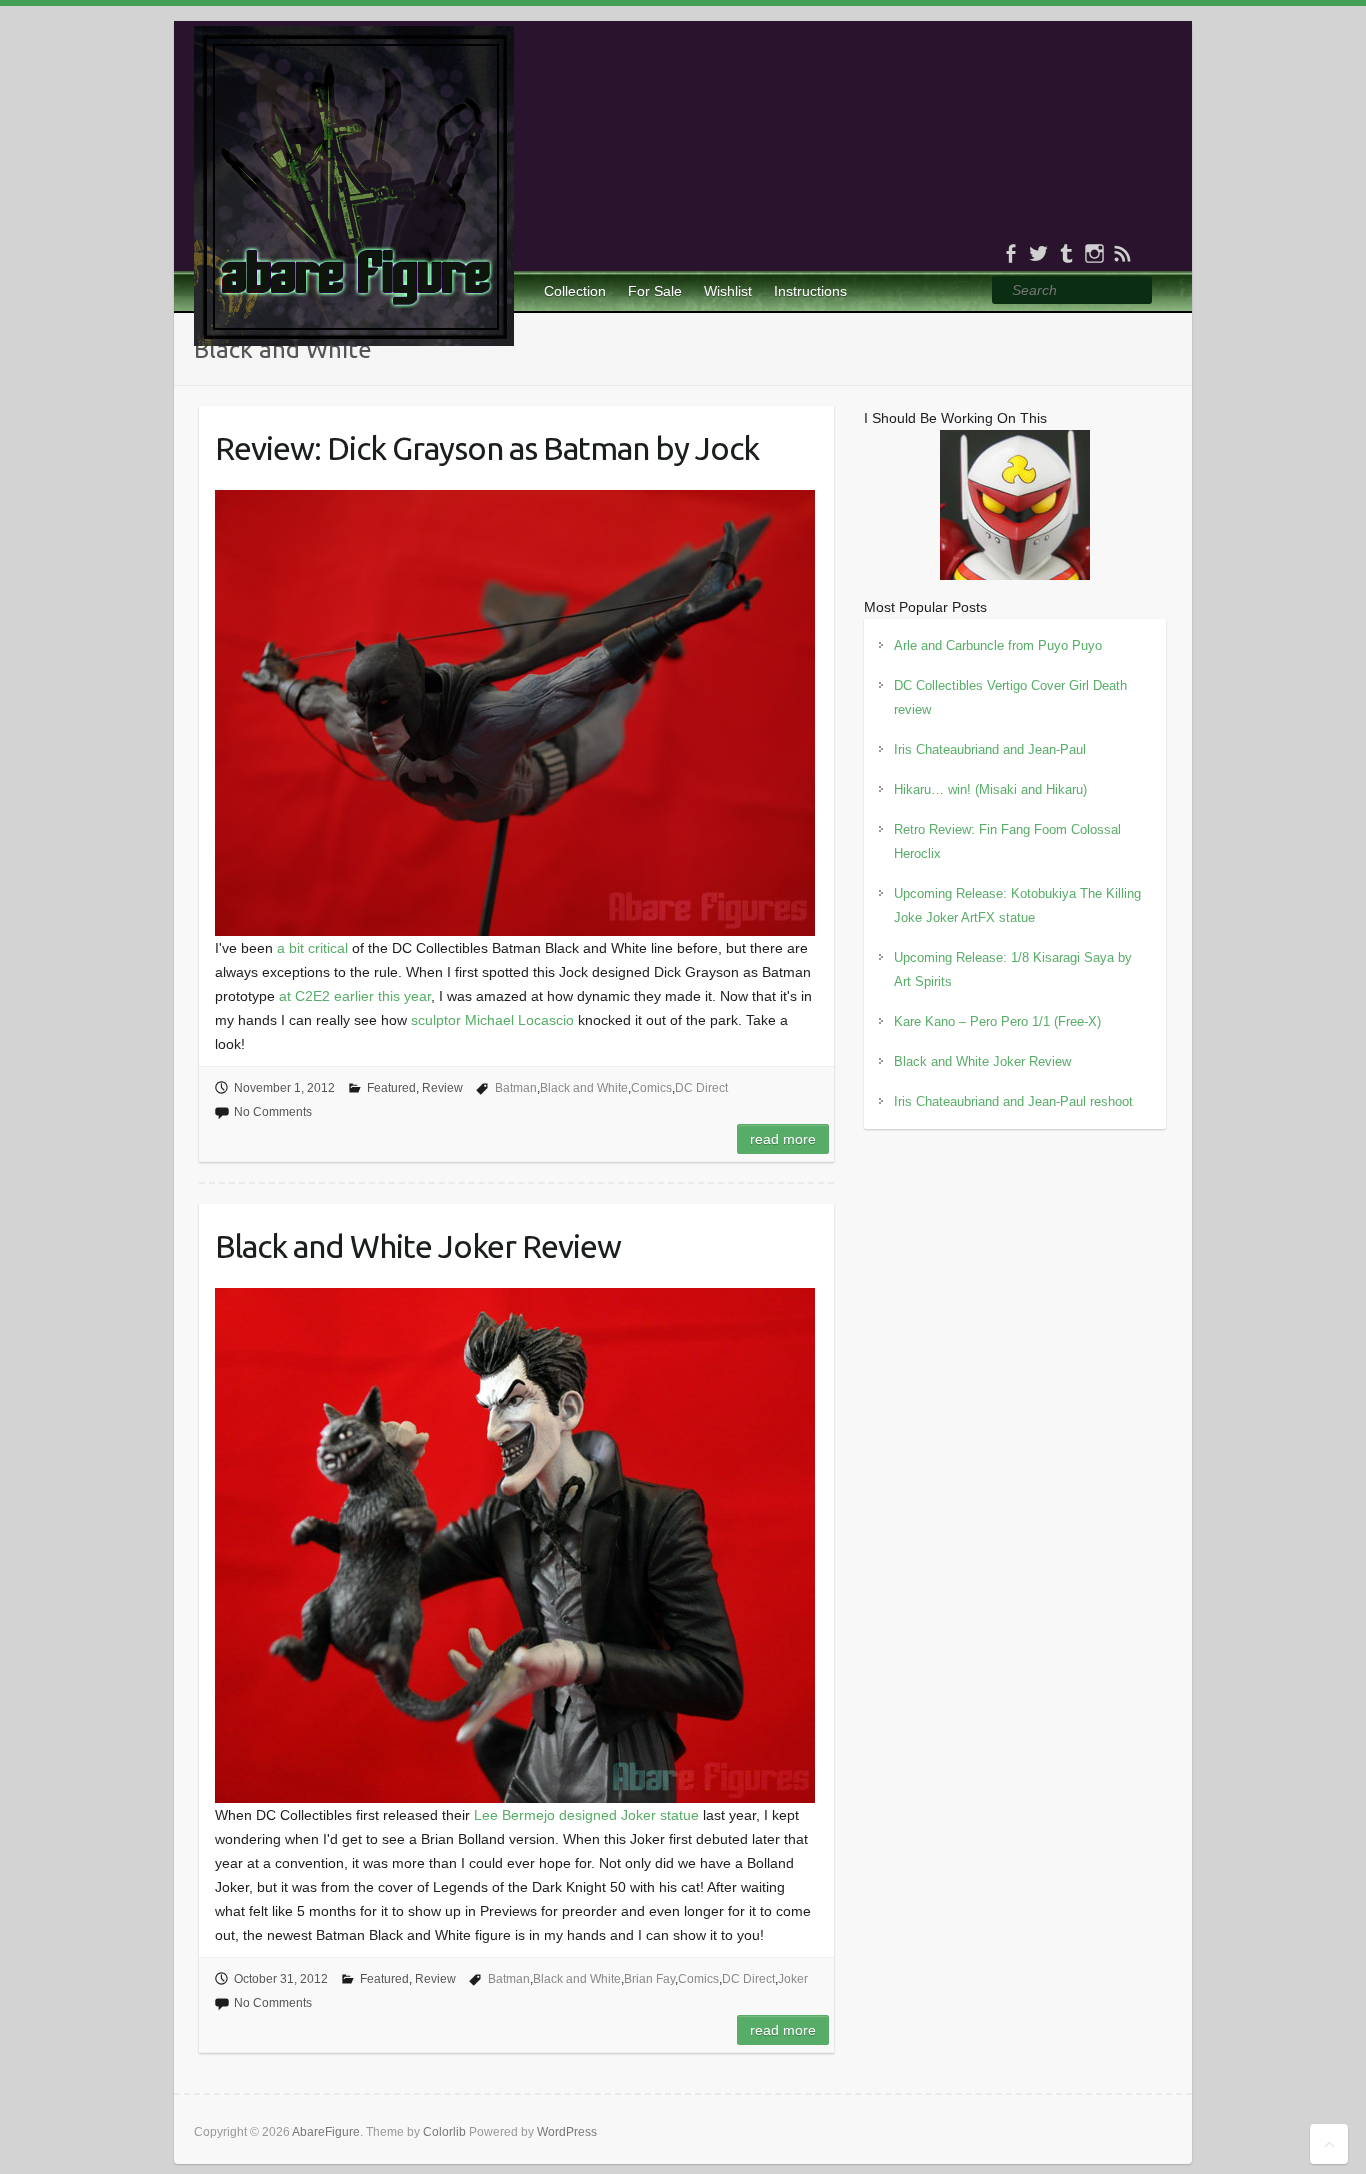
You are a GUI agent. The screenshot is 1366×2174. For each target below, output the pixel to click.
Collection (575, 291)
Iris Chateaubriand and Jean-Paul (990, 749)
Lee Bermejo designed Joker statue (586, 1815)
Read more (783, 1139)
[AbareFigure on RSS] (1122, 253)
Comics (651, 1088)
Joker (793, 1979)
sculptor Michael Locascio (492, 1020)
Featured (391, 1088)
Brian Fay (649, 1979)
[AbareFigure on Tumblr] (1066, 253)
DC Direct (701, 1088)
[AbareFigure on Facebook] (1010, 253)
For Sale (655, 291)
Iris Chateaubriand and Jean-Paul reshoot (1013, 1101)
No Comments (273, 1112)
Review (442, 1088)
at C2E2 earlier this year (355, 996)
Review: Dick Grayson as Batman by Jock (487, 448)
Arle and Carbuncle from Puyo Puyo (998, 645)
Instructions (810, 291)
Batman (516, 1088)
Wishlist (728, 291)
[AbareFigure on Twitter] (1038, 253)
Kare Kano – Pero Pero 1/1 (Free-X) (997, 1021)
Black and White (584, 1088)
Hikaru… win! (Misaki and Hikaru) (990, 789)
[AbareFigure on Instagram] (1094, 253)
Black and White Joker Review (418, 1246)
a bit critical (312, 948)
